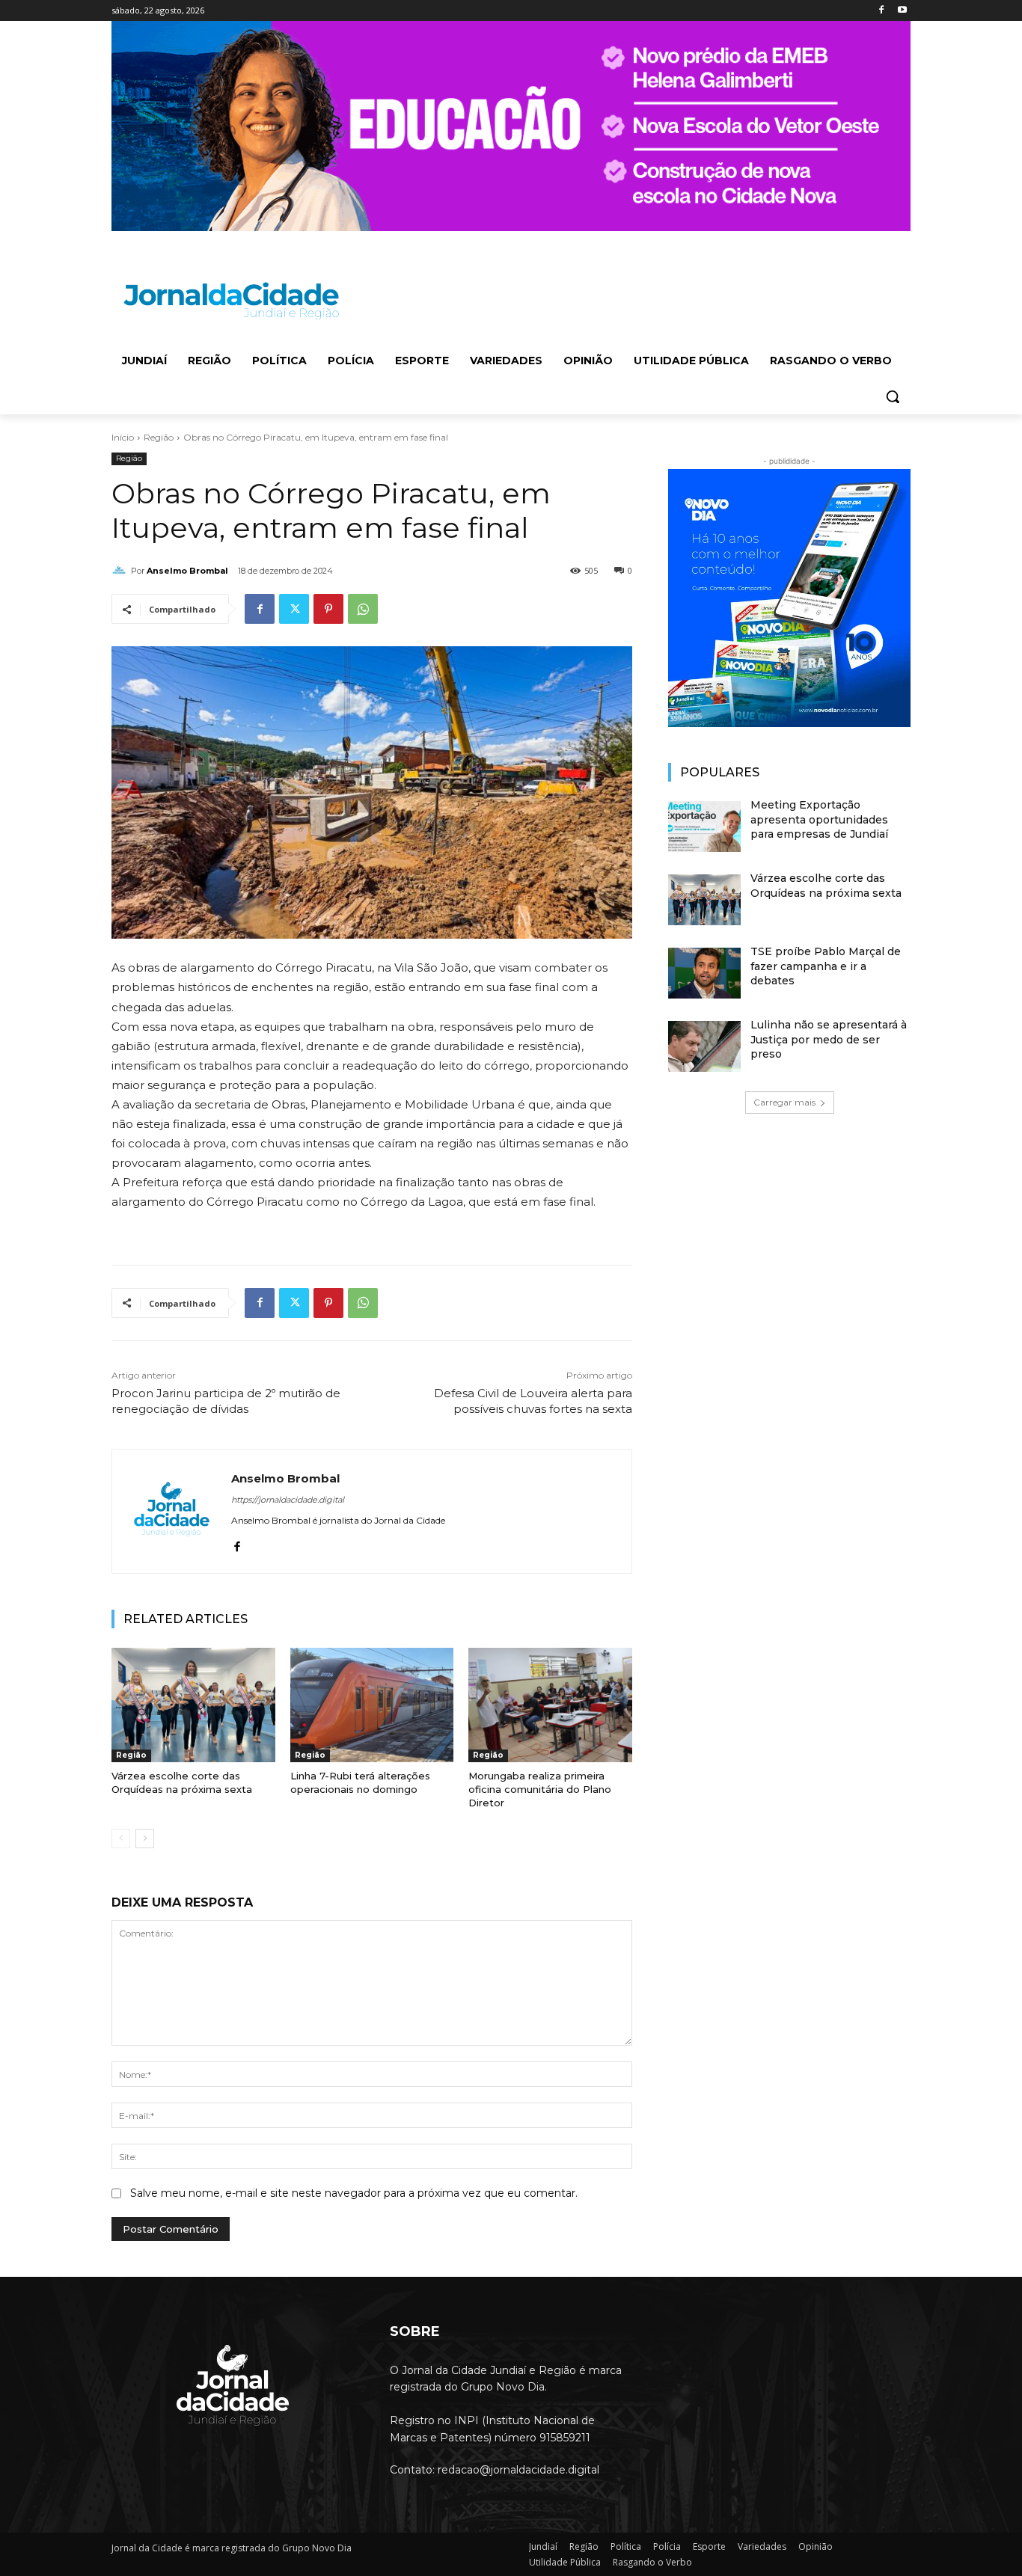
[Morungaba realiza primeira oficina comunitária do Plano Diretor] (550, 1705)
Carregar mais (784, 1102)
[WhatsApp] (363, 609)
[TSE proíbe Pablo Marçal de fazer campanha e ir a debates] (704, 973)
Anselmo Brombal (187, 571)
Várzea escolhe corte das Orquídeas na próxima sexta (182, 1782)
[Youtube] (902, 11)
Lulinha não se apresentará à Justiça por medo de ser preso (829, 1039)
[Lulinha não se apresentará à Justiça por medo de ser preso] (704, 1046)
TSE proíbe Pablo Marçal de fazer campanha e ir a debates (826, 966)
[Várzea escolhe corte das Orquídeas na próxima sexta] (193, 1705)
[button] (893, 396)
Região (159, 437)
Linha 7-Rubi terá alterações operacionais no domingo (360, 1782)
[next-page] (145, 1839)
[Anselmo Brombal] (121, 571)
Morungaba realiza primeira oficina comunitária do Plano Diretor (540, 1789)
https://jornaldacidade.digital (288, 1500)
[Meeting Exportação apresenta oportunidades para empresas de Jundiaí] (704, 827)
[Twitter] (294, 609)
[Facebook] (881, 11)
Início (123, 437)
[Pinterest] (328, 609)
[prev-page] (121, 1839)
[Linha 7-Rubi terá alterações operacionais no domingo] (372, 1705)
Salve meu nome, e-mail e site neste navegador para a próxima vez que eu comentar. (354, 2193)
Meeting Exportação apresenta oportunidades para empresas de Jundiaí (819, 819)
